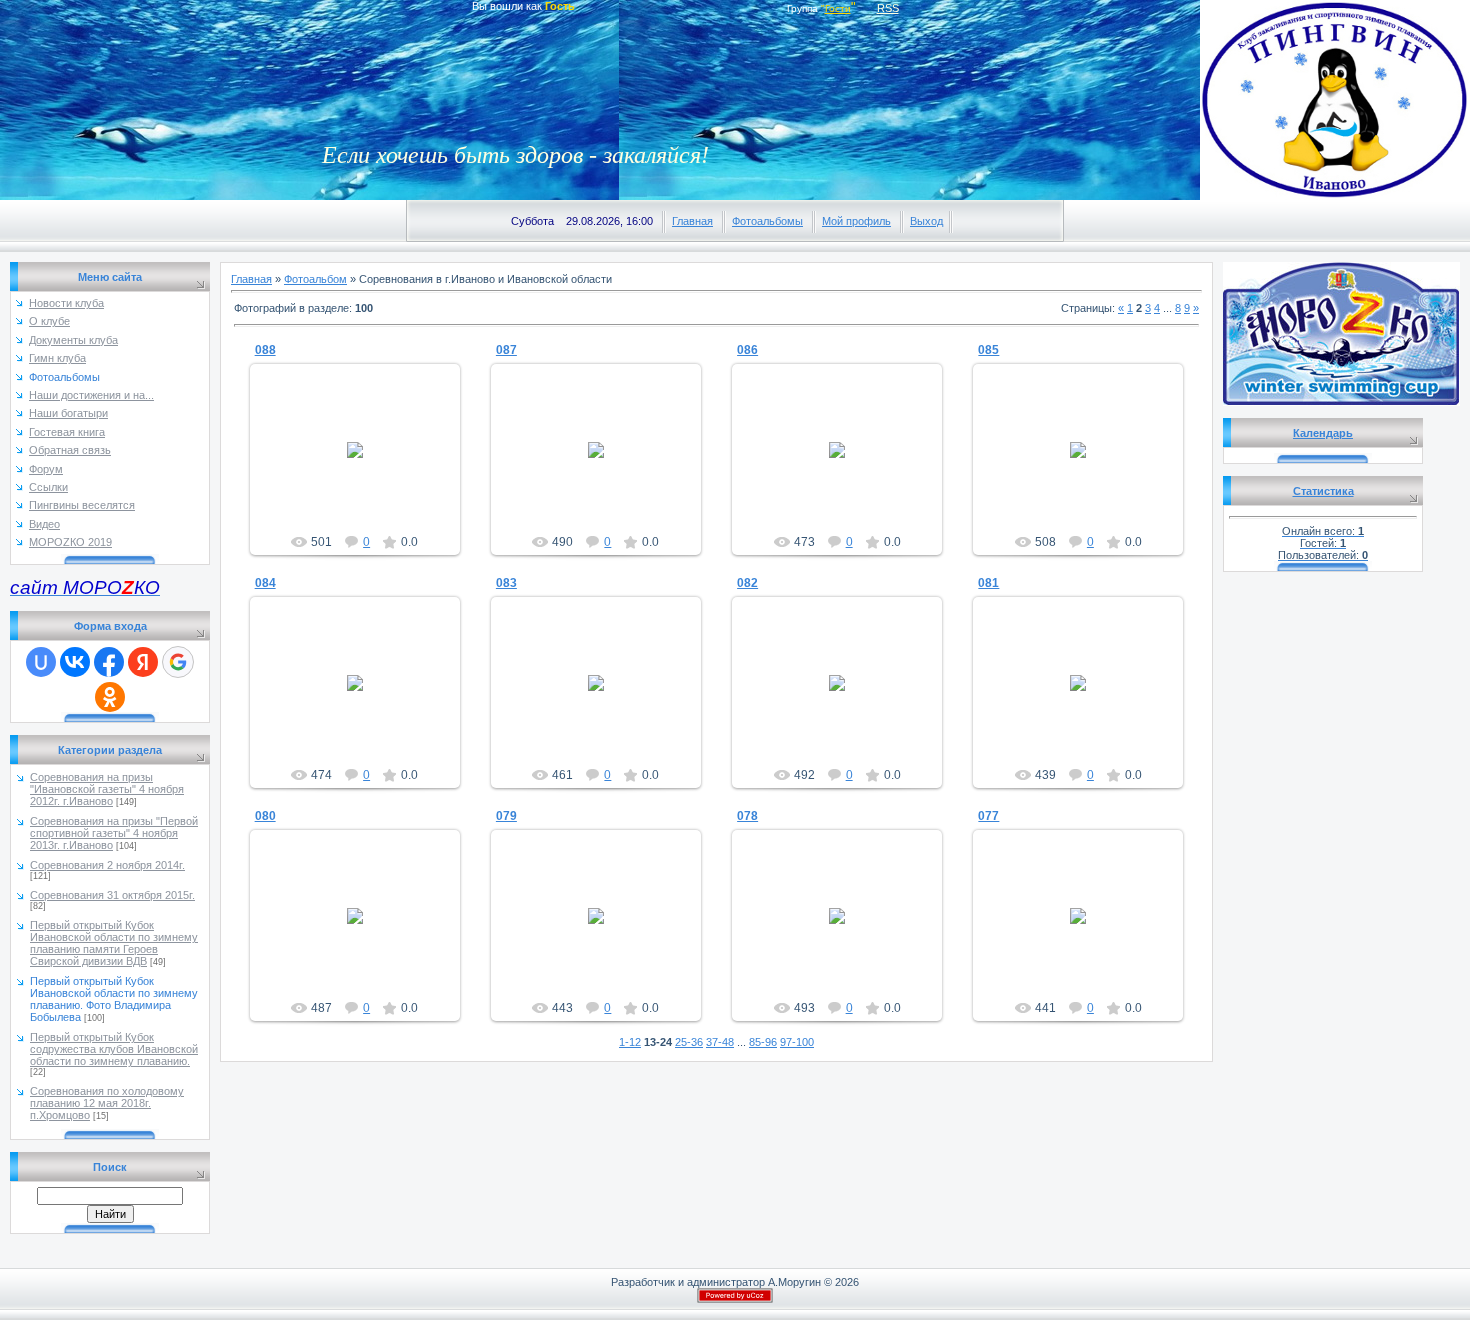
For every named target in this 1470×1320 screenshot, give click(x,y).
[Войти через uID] (41, 662)
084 (265, 583)
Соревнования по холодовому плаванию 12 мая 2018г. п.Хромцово (107, 1103)
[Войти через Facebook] (109, 662)
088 (265, 350)
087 (506, 350)
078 (747, 816)
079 (506, 816)
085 (988, 350)
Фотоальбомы (767, 221)
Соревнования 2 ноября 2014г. (107, 865)
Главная (692, 221)
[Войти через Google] (178, 662)
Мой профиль (856, 221)
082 (747, 583)
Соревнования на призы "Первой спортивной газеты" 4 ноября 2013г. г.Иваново (114, 833)
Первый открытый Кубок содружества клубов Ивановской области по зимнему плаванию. (114, 1049)
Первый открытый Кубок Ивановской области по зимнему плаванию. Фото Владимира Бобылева (114, 999)
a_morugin (363, 466)
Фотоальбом (315, 279)
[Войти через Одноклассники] (110, 697)
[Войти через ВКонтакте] (75, 662)
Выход (926, 221)
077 (988, 816)
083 (506, 583)
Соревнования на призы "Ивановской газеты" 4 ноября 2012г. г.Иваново (107, 789)
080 (265, 816)
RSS (888, 8)
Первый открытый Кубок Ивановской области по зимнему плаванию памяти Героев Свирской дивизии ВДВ (114, 943)
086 (747, 350)
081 (988, 583)
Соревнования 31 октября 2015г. (112, 895)
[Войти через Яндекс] (143, 662)
